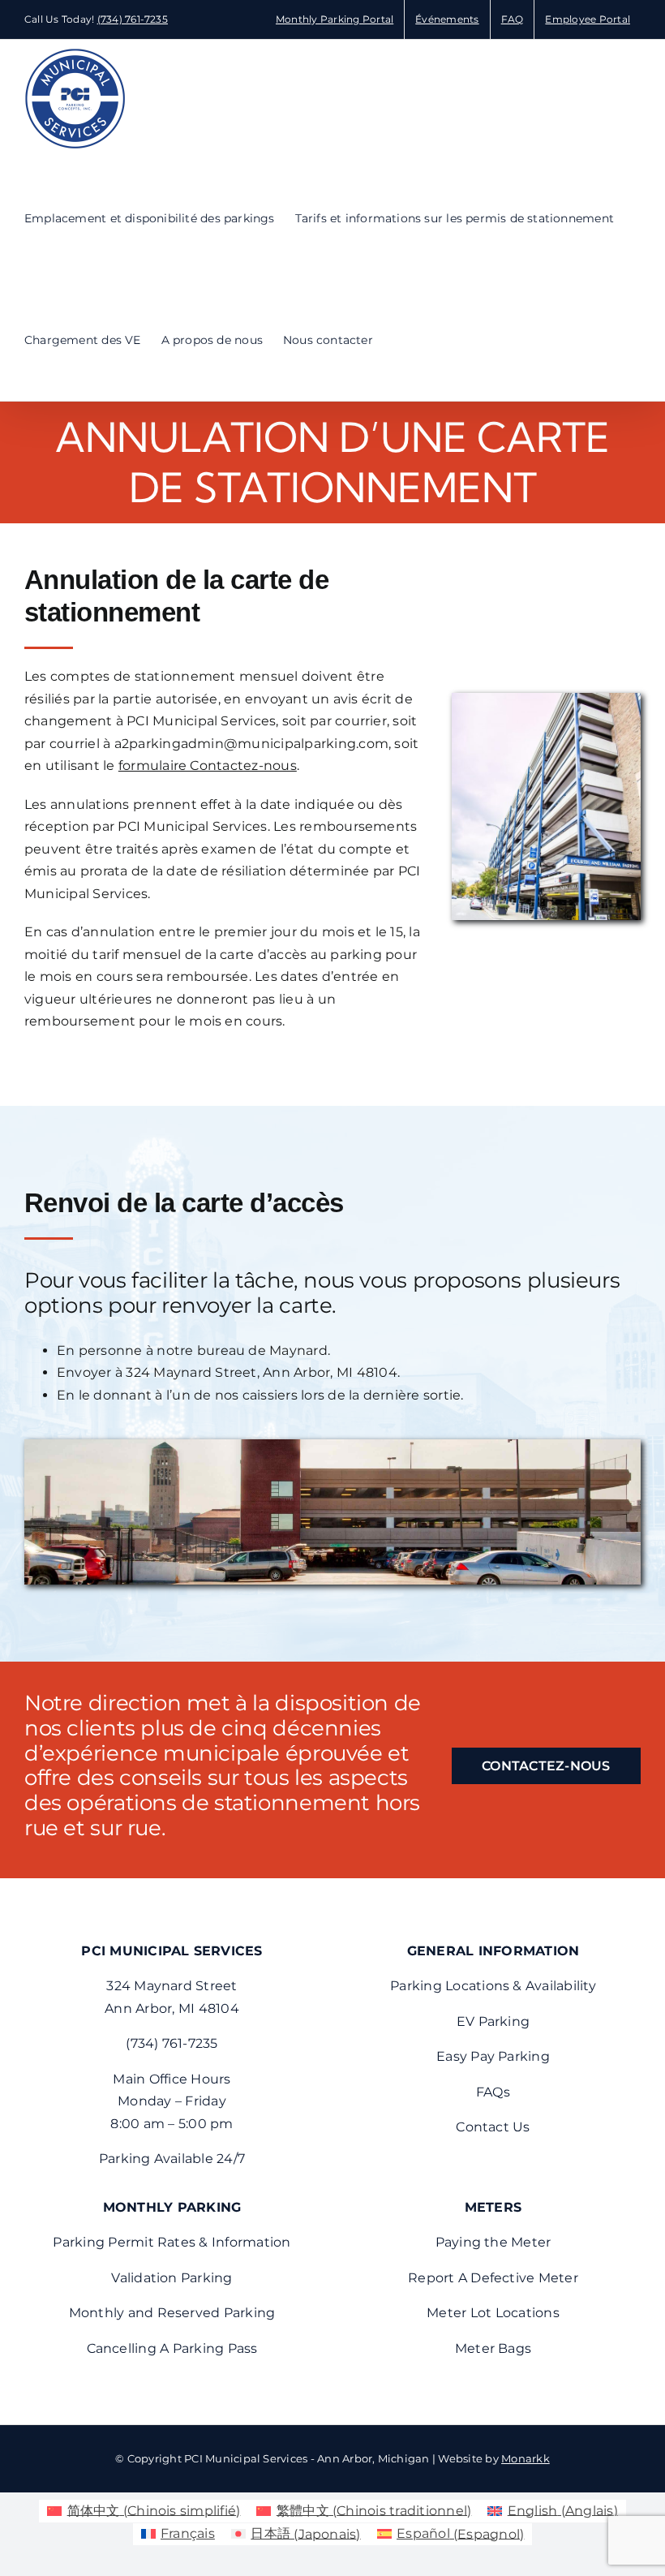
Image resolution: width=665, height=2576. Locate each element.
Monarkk (526, 2458)
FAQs (493, 2092)
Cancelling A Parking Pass (172, 2348)
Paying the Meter (493, 2242)
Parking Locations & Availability (493, 1986)
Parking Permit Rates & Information (172, 2242)
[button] (398, 340)
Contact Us (493, 2127)
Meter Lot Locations (493, 2313)
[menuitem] (144, 2511)
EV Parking (493, 2021)
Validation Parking (172, 2278)
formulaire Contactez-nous (208, 765)
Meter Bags (493, 2348)
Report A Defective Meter (493, 2278)
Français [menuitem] (188, 2533)
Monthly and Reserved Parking (172, 2313)
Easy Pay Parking (493, 2056)
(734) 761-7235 (133, 19)
